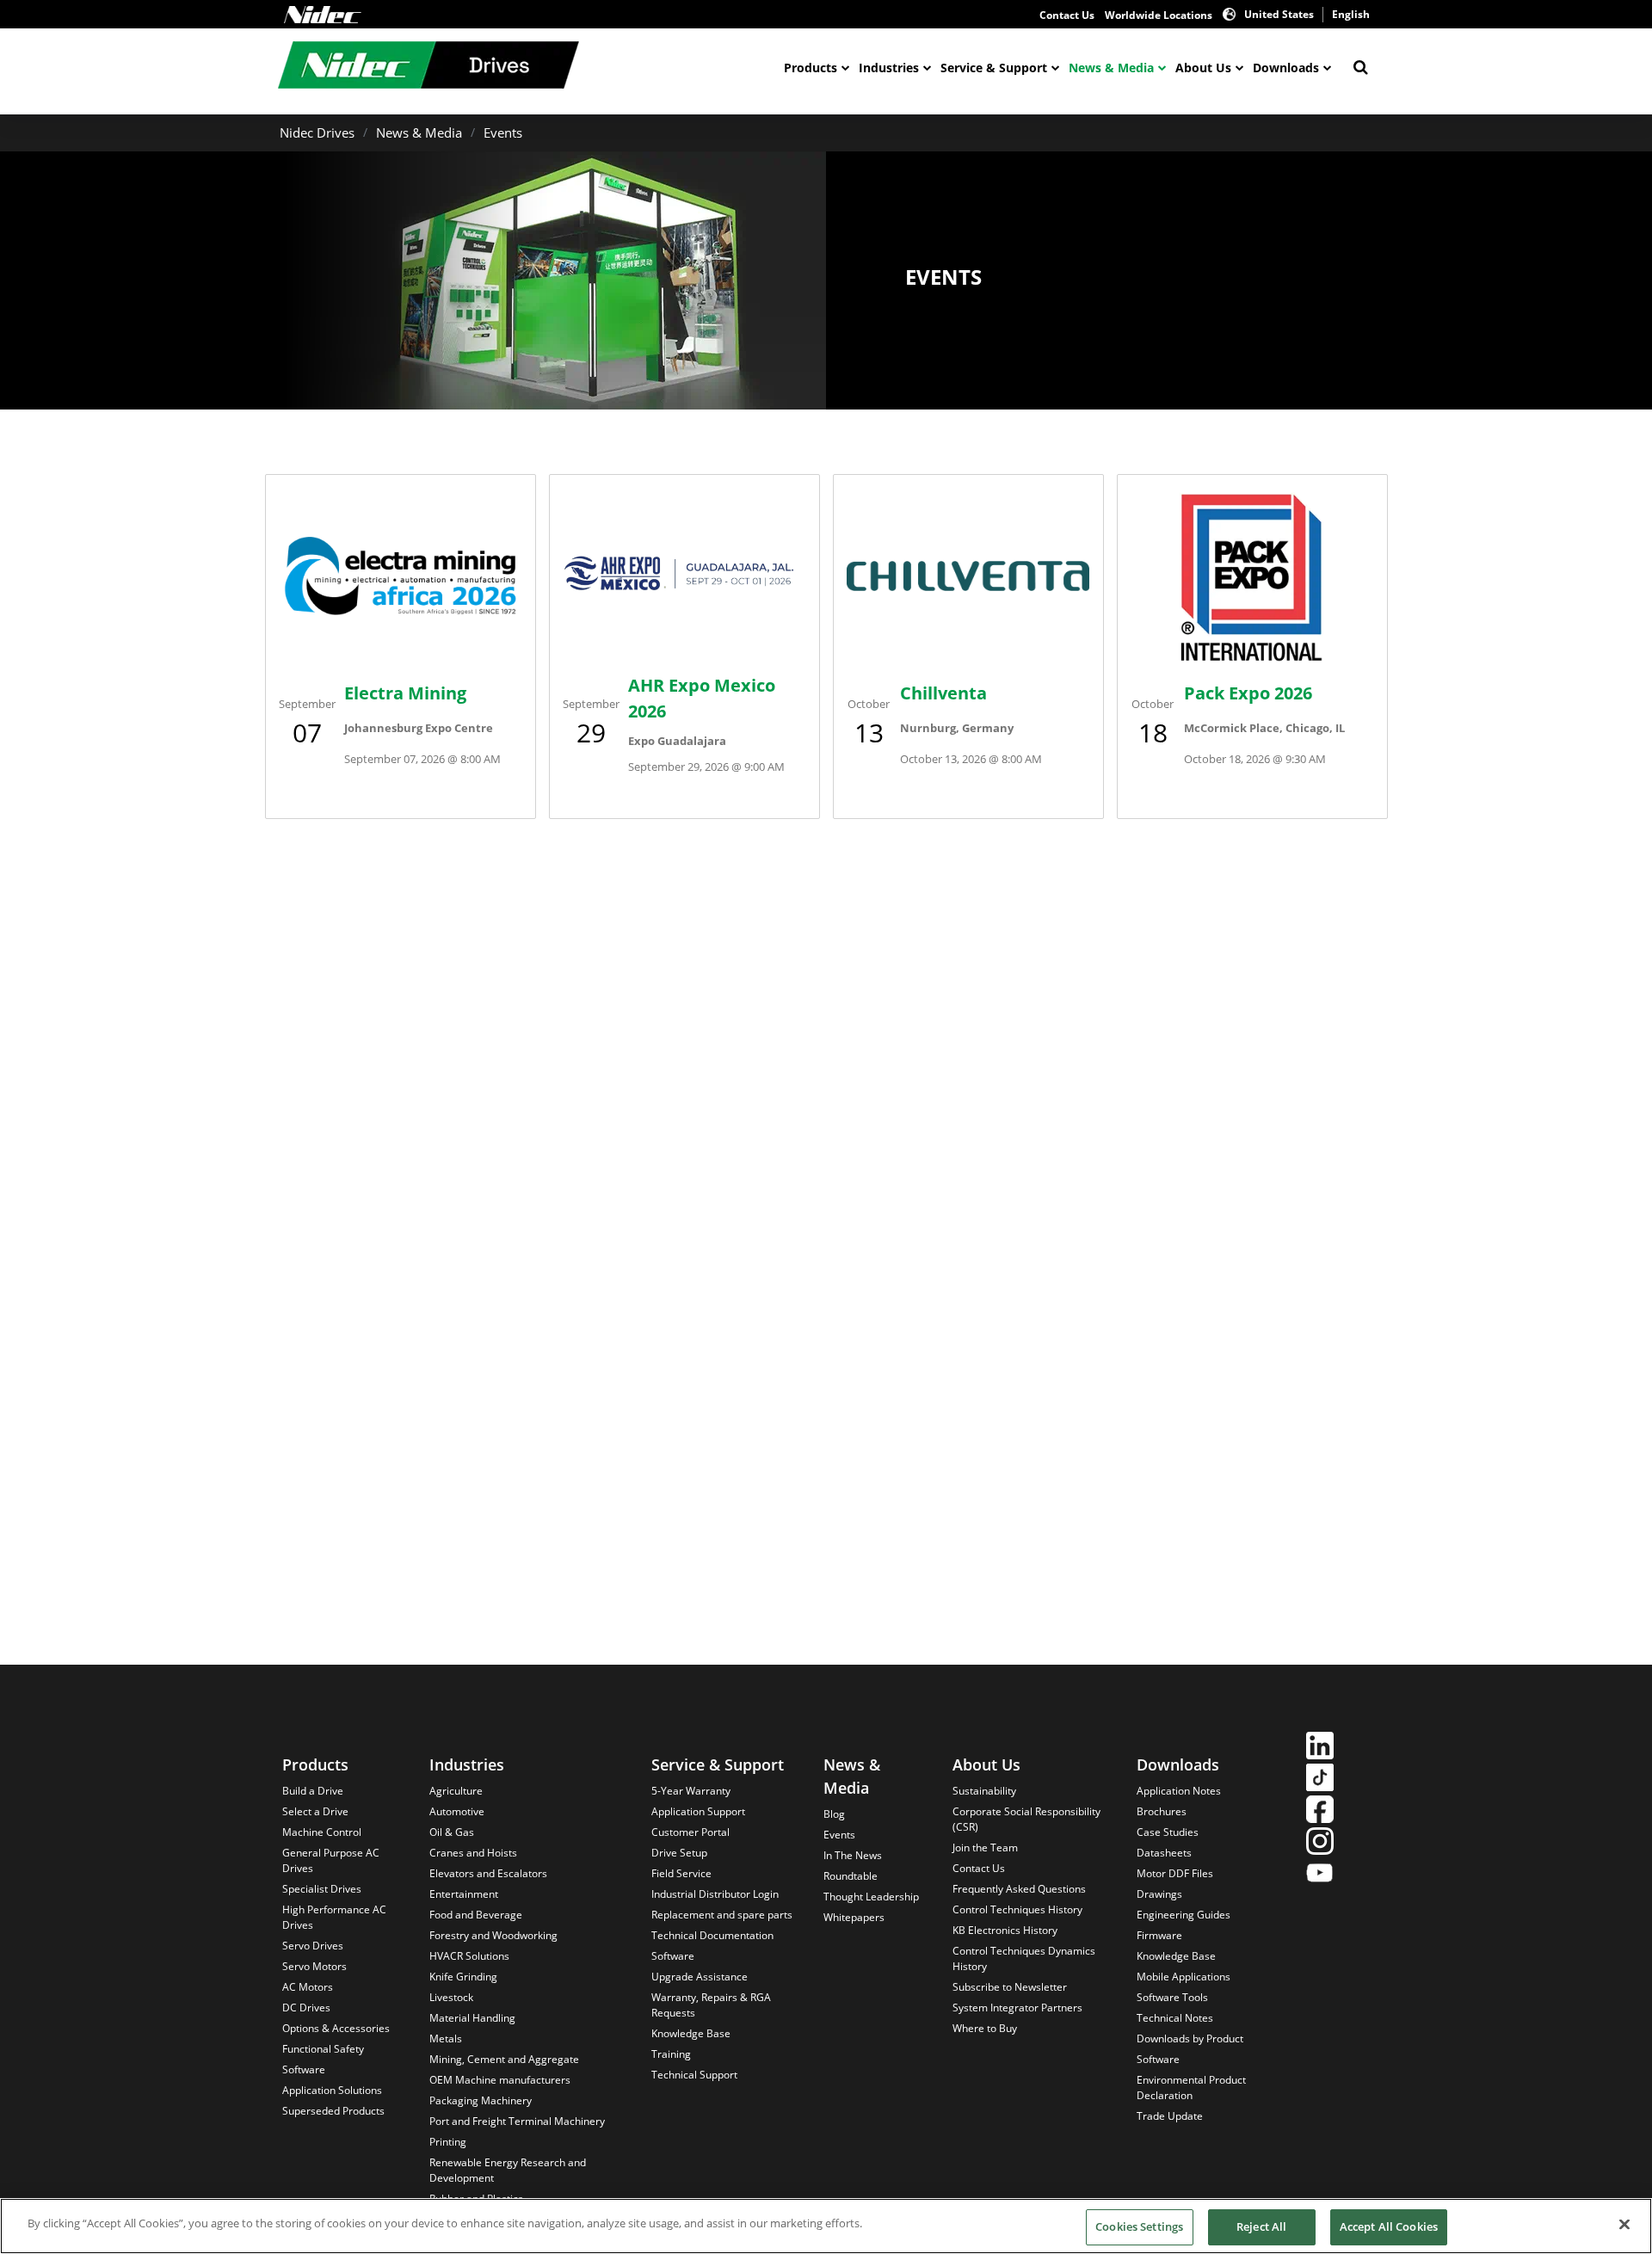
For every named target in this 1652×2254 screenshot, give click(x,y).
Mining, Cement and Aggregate (504, 2059)
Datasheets (1164, 1853)
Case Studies (1168, 1832)
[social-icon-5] (1320, 1875)
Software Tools (1172, 1997)
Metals (446, 2038)
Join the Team (985, 1848)
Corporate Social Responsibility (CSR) (1026, 1819)
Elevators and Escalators (488, 1873)
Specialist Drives (322, 1889)
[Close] (1624, 2224)
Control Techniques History (1017, 1909)
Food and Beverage (476, 1915)
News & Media (1111, 68)
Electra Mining (405, 693)
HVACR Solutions (469, 1956)
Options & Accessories (336, 2028)
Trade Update (1170, 2116)
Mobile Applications (1184, 1977)
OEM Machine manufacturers (500, 2080)
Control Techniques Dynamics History (1024, 1958)
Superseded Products (333, 2111)
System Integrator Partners (1017, 2008)
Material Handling (472, 2018)
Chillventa (943, 693)
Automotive (457, 1811)
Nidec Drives (317, 132)
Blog (834, 1814)
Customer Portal (690, 1832)
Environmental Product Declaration (1191, 2088)
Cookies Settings (1139, 2226)
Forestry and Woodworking (493, 1935)
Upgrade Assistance (700, 1977)
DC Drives (306, 2008)
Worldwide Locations (1159, 15)
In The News (853, 1855)
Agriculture (456, 1791)
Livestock (451, 1997)
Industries (889, 68)
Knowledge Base (691, 2033)
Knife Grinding (463, 1977)
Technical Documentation (712, 1935)
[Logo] (323, 15)
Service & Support (994, 68)
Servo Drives (313, 1946)
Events (503, 132)
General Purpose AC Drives (331, 1860)
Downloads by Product (1190, 2038)
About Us (1203, 68)
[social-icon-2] (1320, 1780)
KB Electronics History (1005, 1930)
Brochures (1162, 1811)
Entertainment (464, 1894)
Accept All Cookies (1389, 2226)
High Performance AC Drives (334, 1917)
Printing (448, 2142)
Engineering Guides (1184, 1915)
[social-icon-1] (1320, 1748)
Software (304, 2069)
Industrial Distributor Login (715, 1894)
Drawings (1159, 1894)
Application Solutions (332, 2090)
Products (811, 68)
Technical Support (694, 2075)
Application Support (698, 1811)
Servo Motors (314, 1966)
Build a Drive (313, 1791)
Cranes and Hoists (473, 1853)
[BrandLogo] (428, 67)
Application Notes (1179, 1791)
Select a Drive (315, 1811)
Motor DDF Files (1175, 1873)
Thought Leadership (871, 1897)
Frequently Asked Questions (1019, 1889)
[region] (826, 2226)
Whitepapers (854, 1917)
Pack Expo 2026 (1248, 693)
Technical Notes (1175, 2018)
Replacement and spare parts (722, 1915)
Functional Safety (323, 2049)
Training (671, 2054)
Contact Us (1067, 15)
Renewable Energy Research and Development (508, 2170)
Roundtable (851, 1876)
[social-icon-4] (1320, 1843)
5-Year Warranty (691, 1791)
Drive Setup (679, 1853)
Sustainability (984, 1791)
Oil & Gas (452, 1832)
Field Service (681, 1873)
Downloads (1286, 68)
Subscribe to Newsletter (1010, 1987)
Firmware (1159, 1935)
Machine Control (322, 1832)
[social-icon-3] (1320, 1811)
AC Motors (308, 1987)
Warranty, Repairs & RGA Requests (711, 2005)
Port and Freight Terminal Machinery (517, 2121)
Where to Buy (985, 2028)
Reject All (1261, 2226)
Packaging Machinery (481, 2100)
